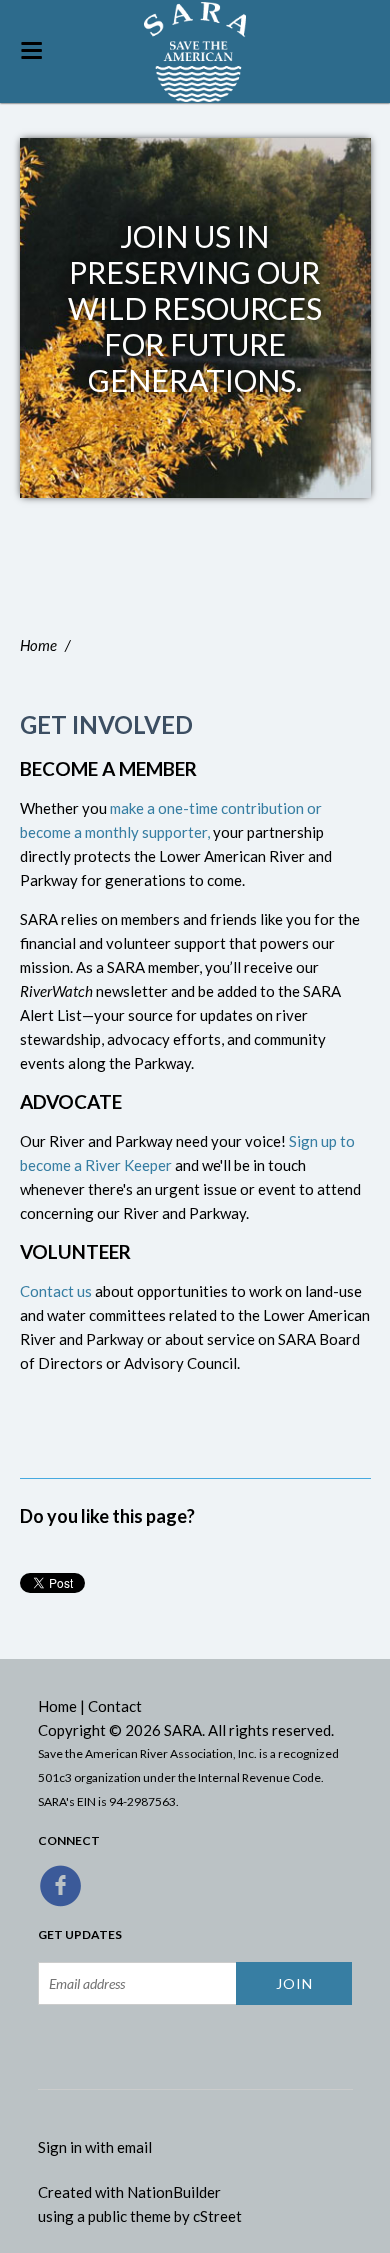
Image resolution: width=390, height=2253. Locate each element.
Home (38, 645)
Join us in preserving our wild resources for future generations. (195, 308)
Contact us (56, 1291)
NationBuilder (174, 2192)
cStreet (217, 2216)
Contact (115, 1706)
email (134, 2147)
